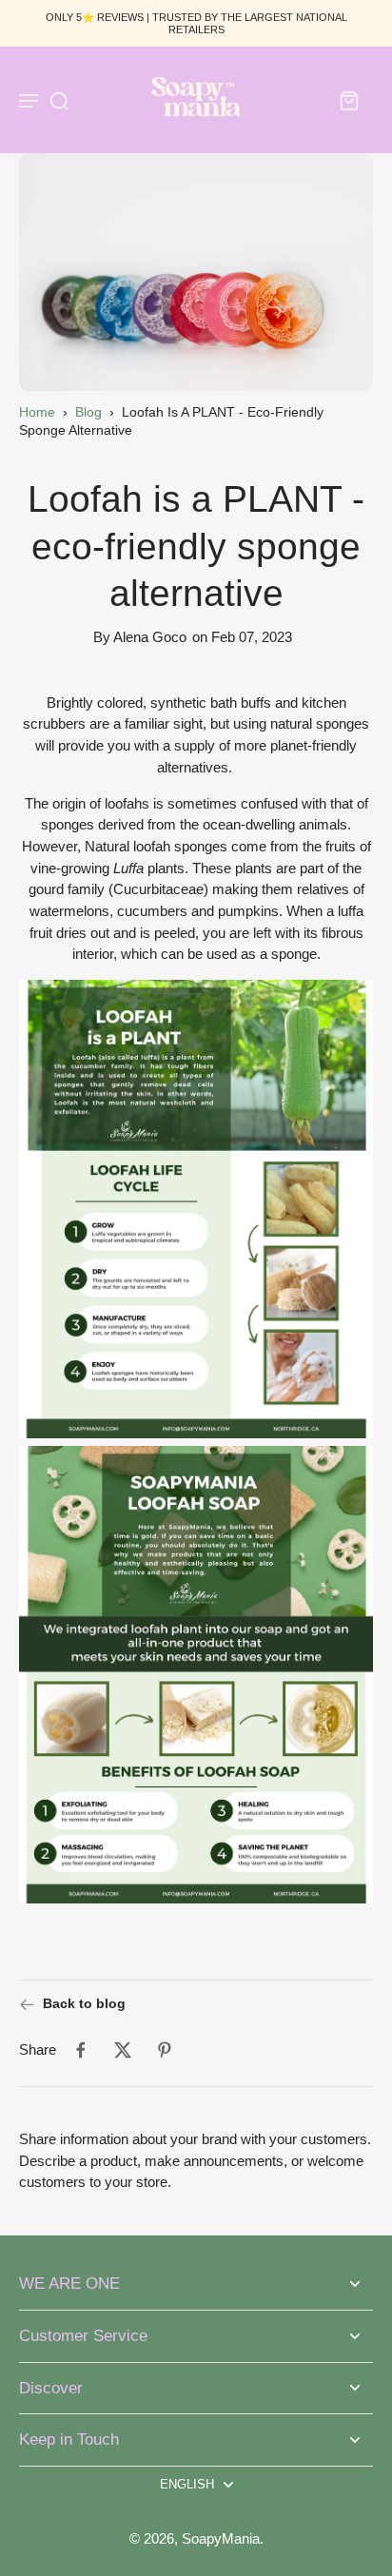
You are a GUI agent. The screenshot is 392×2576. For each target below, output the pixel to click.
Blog (88, 412)
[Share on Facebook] (81, 2050)
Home (37, 412)
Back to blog (84, 2004)
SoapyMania (221, 2538)
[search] (59, 100)
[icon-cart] (348, 100)
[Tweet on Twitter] (123, 2050)
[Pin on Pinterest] (165, 2050)
